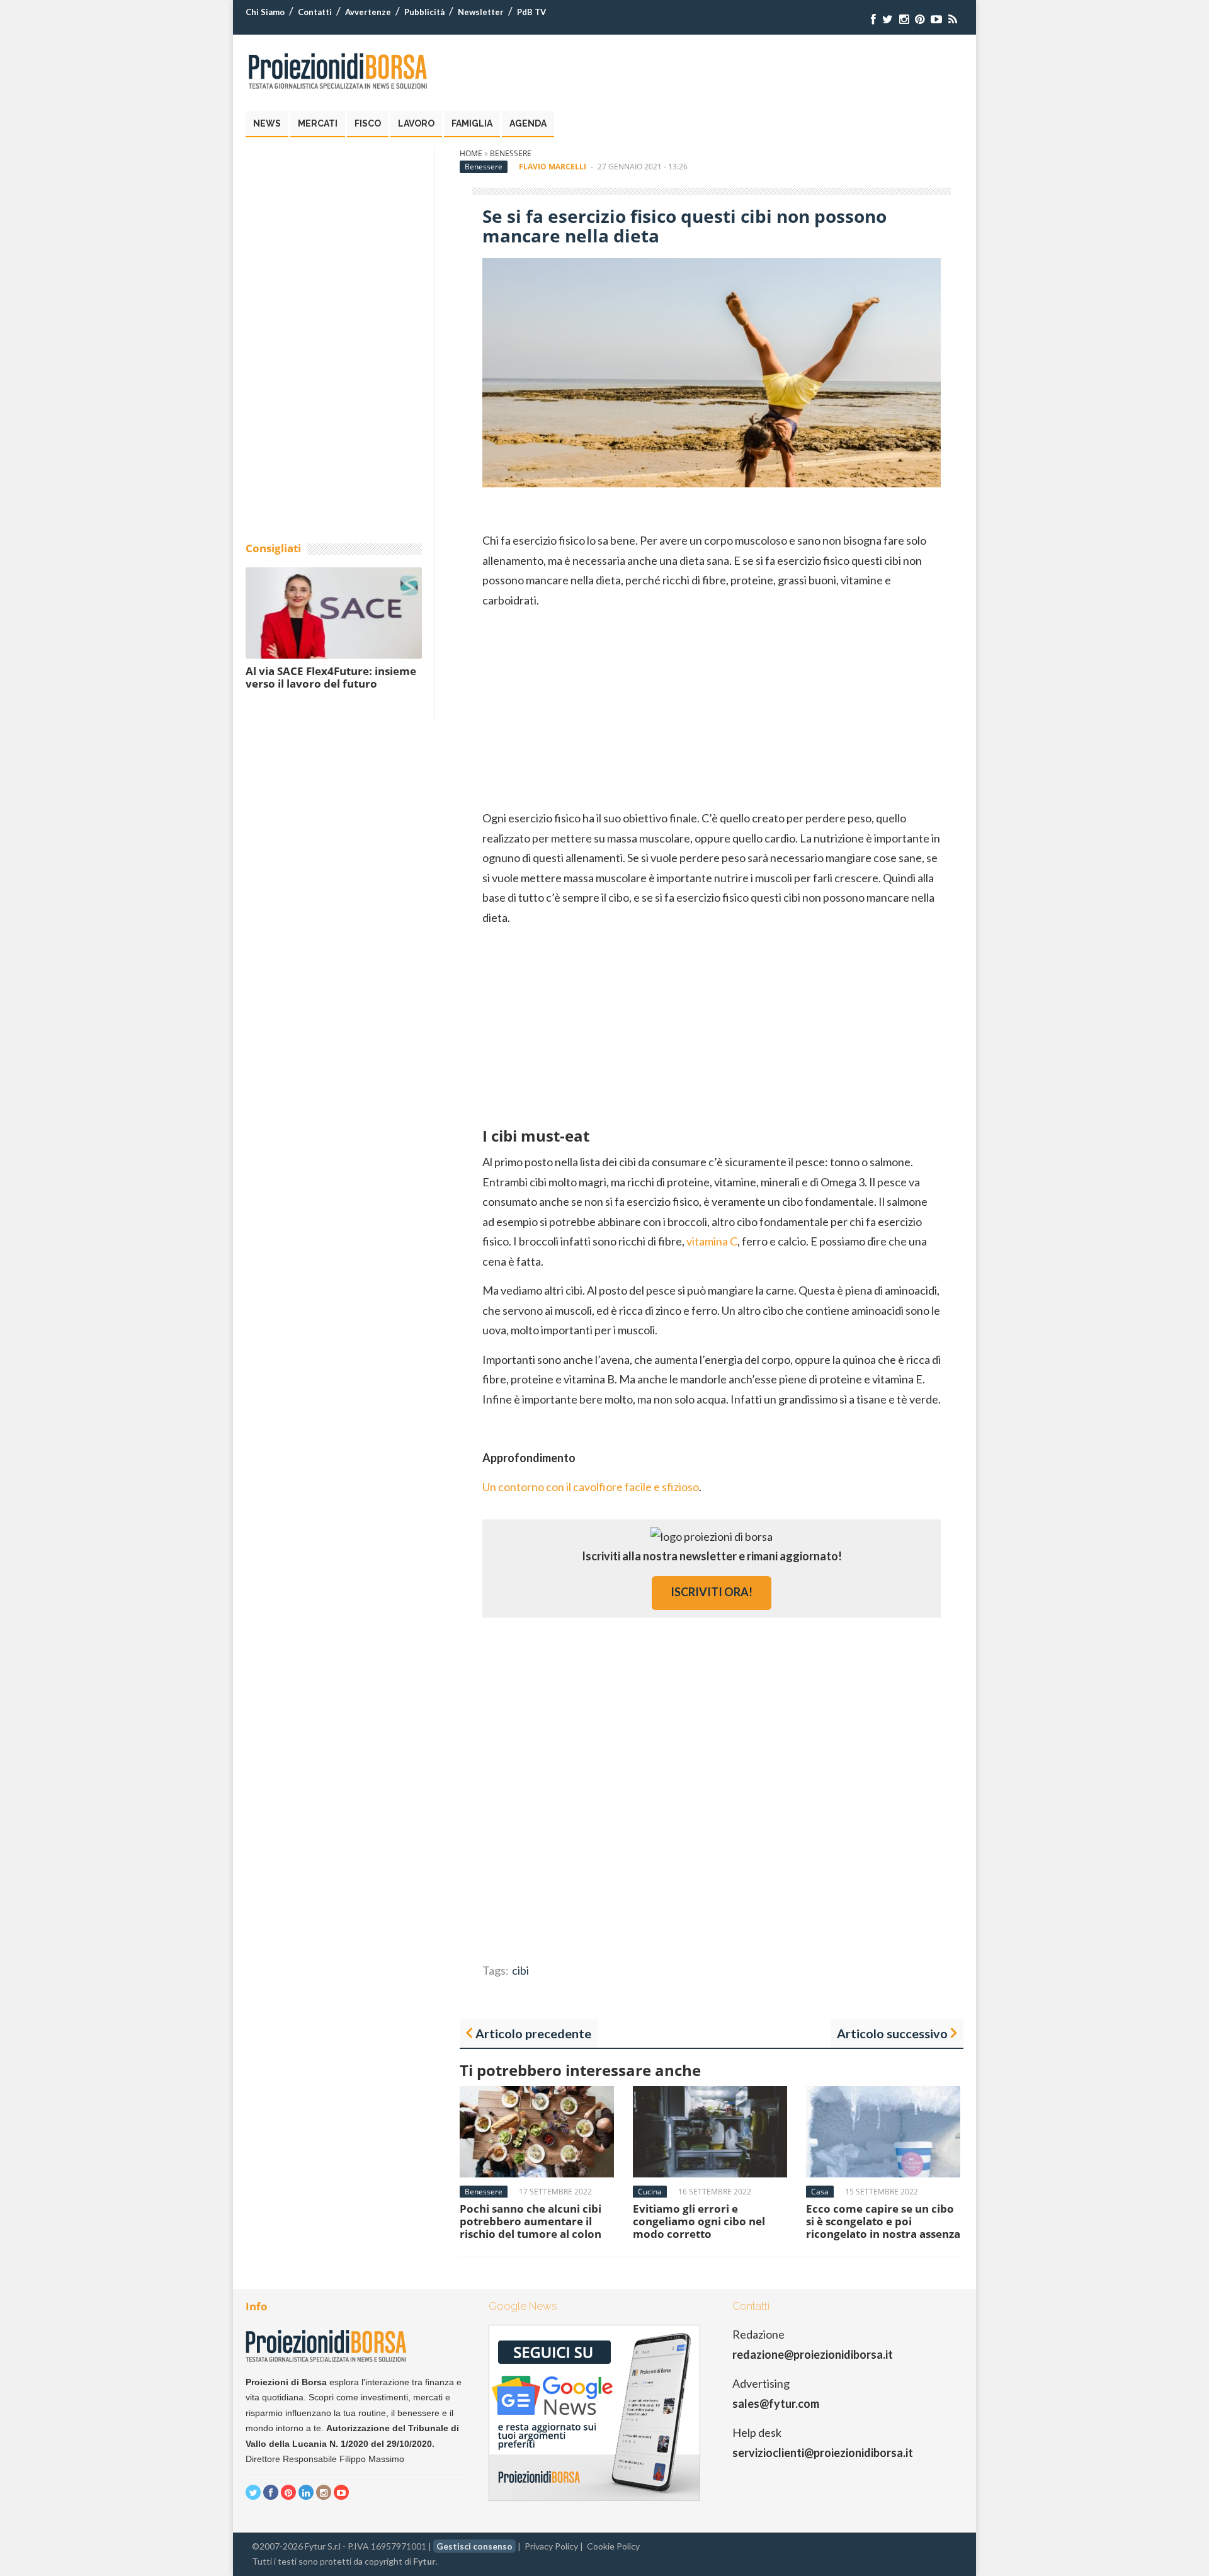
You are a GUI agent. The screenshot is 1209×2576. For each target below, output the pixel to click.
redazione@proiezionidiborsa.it (813, 2354)
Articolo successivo (892, 2033)
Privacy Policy (551, 2546)
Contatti (315, 12)
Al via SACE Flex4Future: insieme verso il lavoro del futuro (331, 677)
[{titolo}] (873, 19)
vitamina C (712, 1241)
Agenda (528, 123)
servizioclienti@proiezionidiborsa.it (823, 2453)
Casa (820, 2192)
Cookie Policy (613, 2546)
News (267, 123)
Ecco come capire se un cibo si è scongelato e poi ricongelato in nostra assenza (883, 2221)
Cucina (650, 2192)
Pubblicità (424, 12)
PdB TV (531, 12)
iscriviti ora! (712, 1592)
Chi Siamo (265, 12)
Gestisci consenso (474, 2546)
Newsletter (481, 12)
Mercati (318, 123)
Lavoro (416, 123)
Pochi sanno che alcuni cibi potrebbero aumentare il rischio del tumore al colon (531, 2221)
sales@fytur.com (776, 2403)
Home (471, 153)
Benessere (511, 153)
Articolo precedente (533, 2033)
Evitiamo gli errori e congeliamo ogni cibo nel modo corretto (699, 2221)
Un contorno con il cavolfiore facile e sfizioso (591, 1487)
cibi (520, 1970)
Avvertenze (368, 12)
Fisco (368, 123)
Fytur (424, 2561)
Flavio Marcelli (553, 167)
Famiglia (472, 123)
